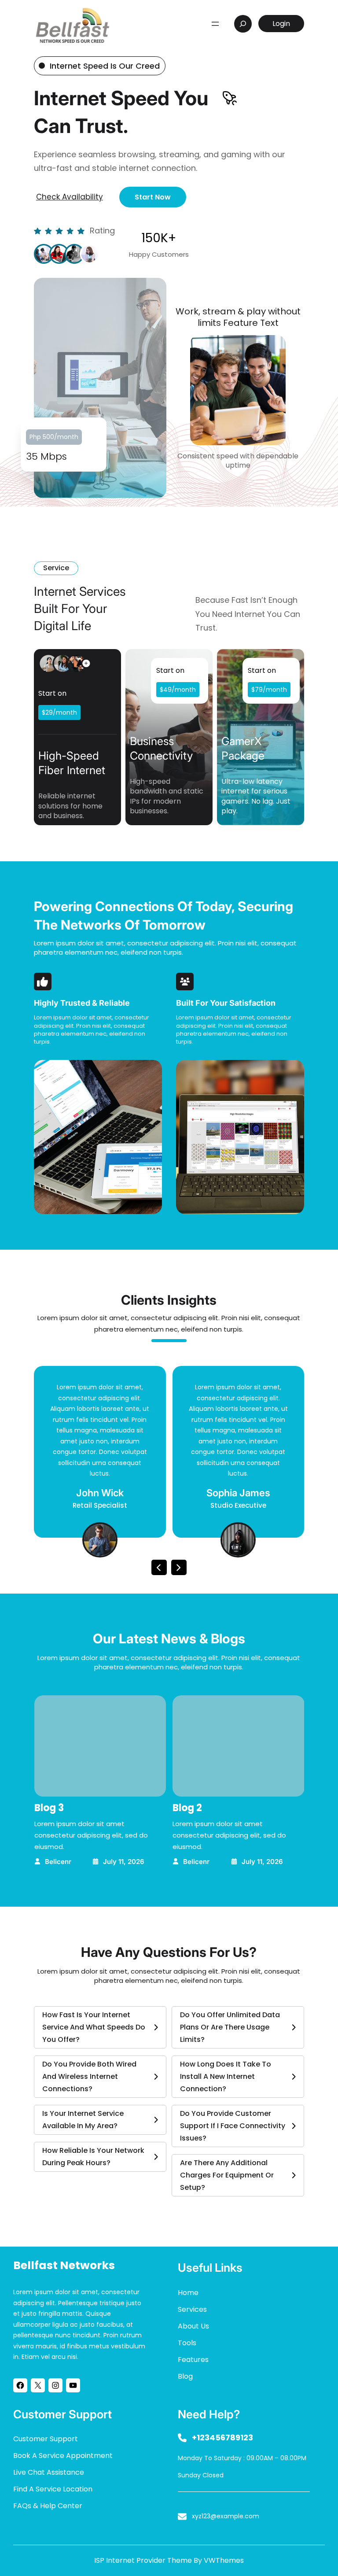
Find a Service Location (53, 2489)
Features (193, 2360)
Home (188, 2293)
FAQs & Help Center (48, 2506)
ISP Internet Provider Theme (143, 2560)
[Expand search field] (243, 24)
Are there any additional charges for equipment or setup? (227, 2175)
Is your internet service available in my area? (83, 2120)
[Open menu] (215, 24)
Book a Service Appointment (63, 2456)
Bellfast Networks (64, 2265)
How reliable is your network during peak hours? (93, 2157)
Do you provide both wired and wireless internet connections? (89, 2076)
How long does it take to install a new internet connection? (226, 2076)
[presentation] (159, 1567)
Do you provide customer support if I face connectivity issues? (233, 2126)
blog (185, 2376)
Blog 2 (187, 1808)
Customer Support (46, 2439)
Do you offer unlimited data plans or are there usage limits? (230, 2027)
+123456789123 (222, 2438)
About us (193, 2326)
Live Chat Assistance (49, 2472)
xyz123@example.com (226, 2516)
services (192, 2309)
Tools (187, 2343)
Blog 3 (49, 1808)
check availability (70, 197)
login (281, 24)
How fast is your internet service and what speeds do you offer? (94, 2027)
